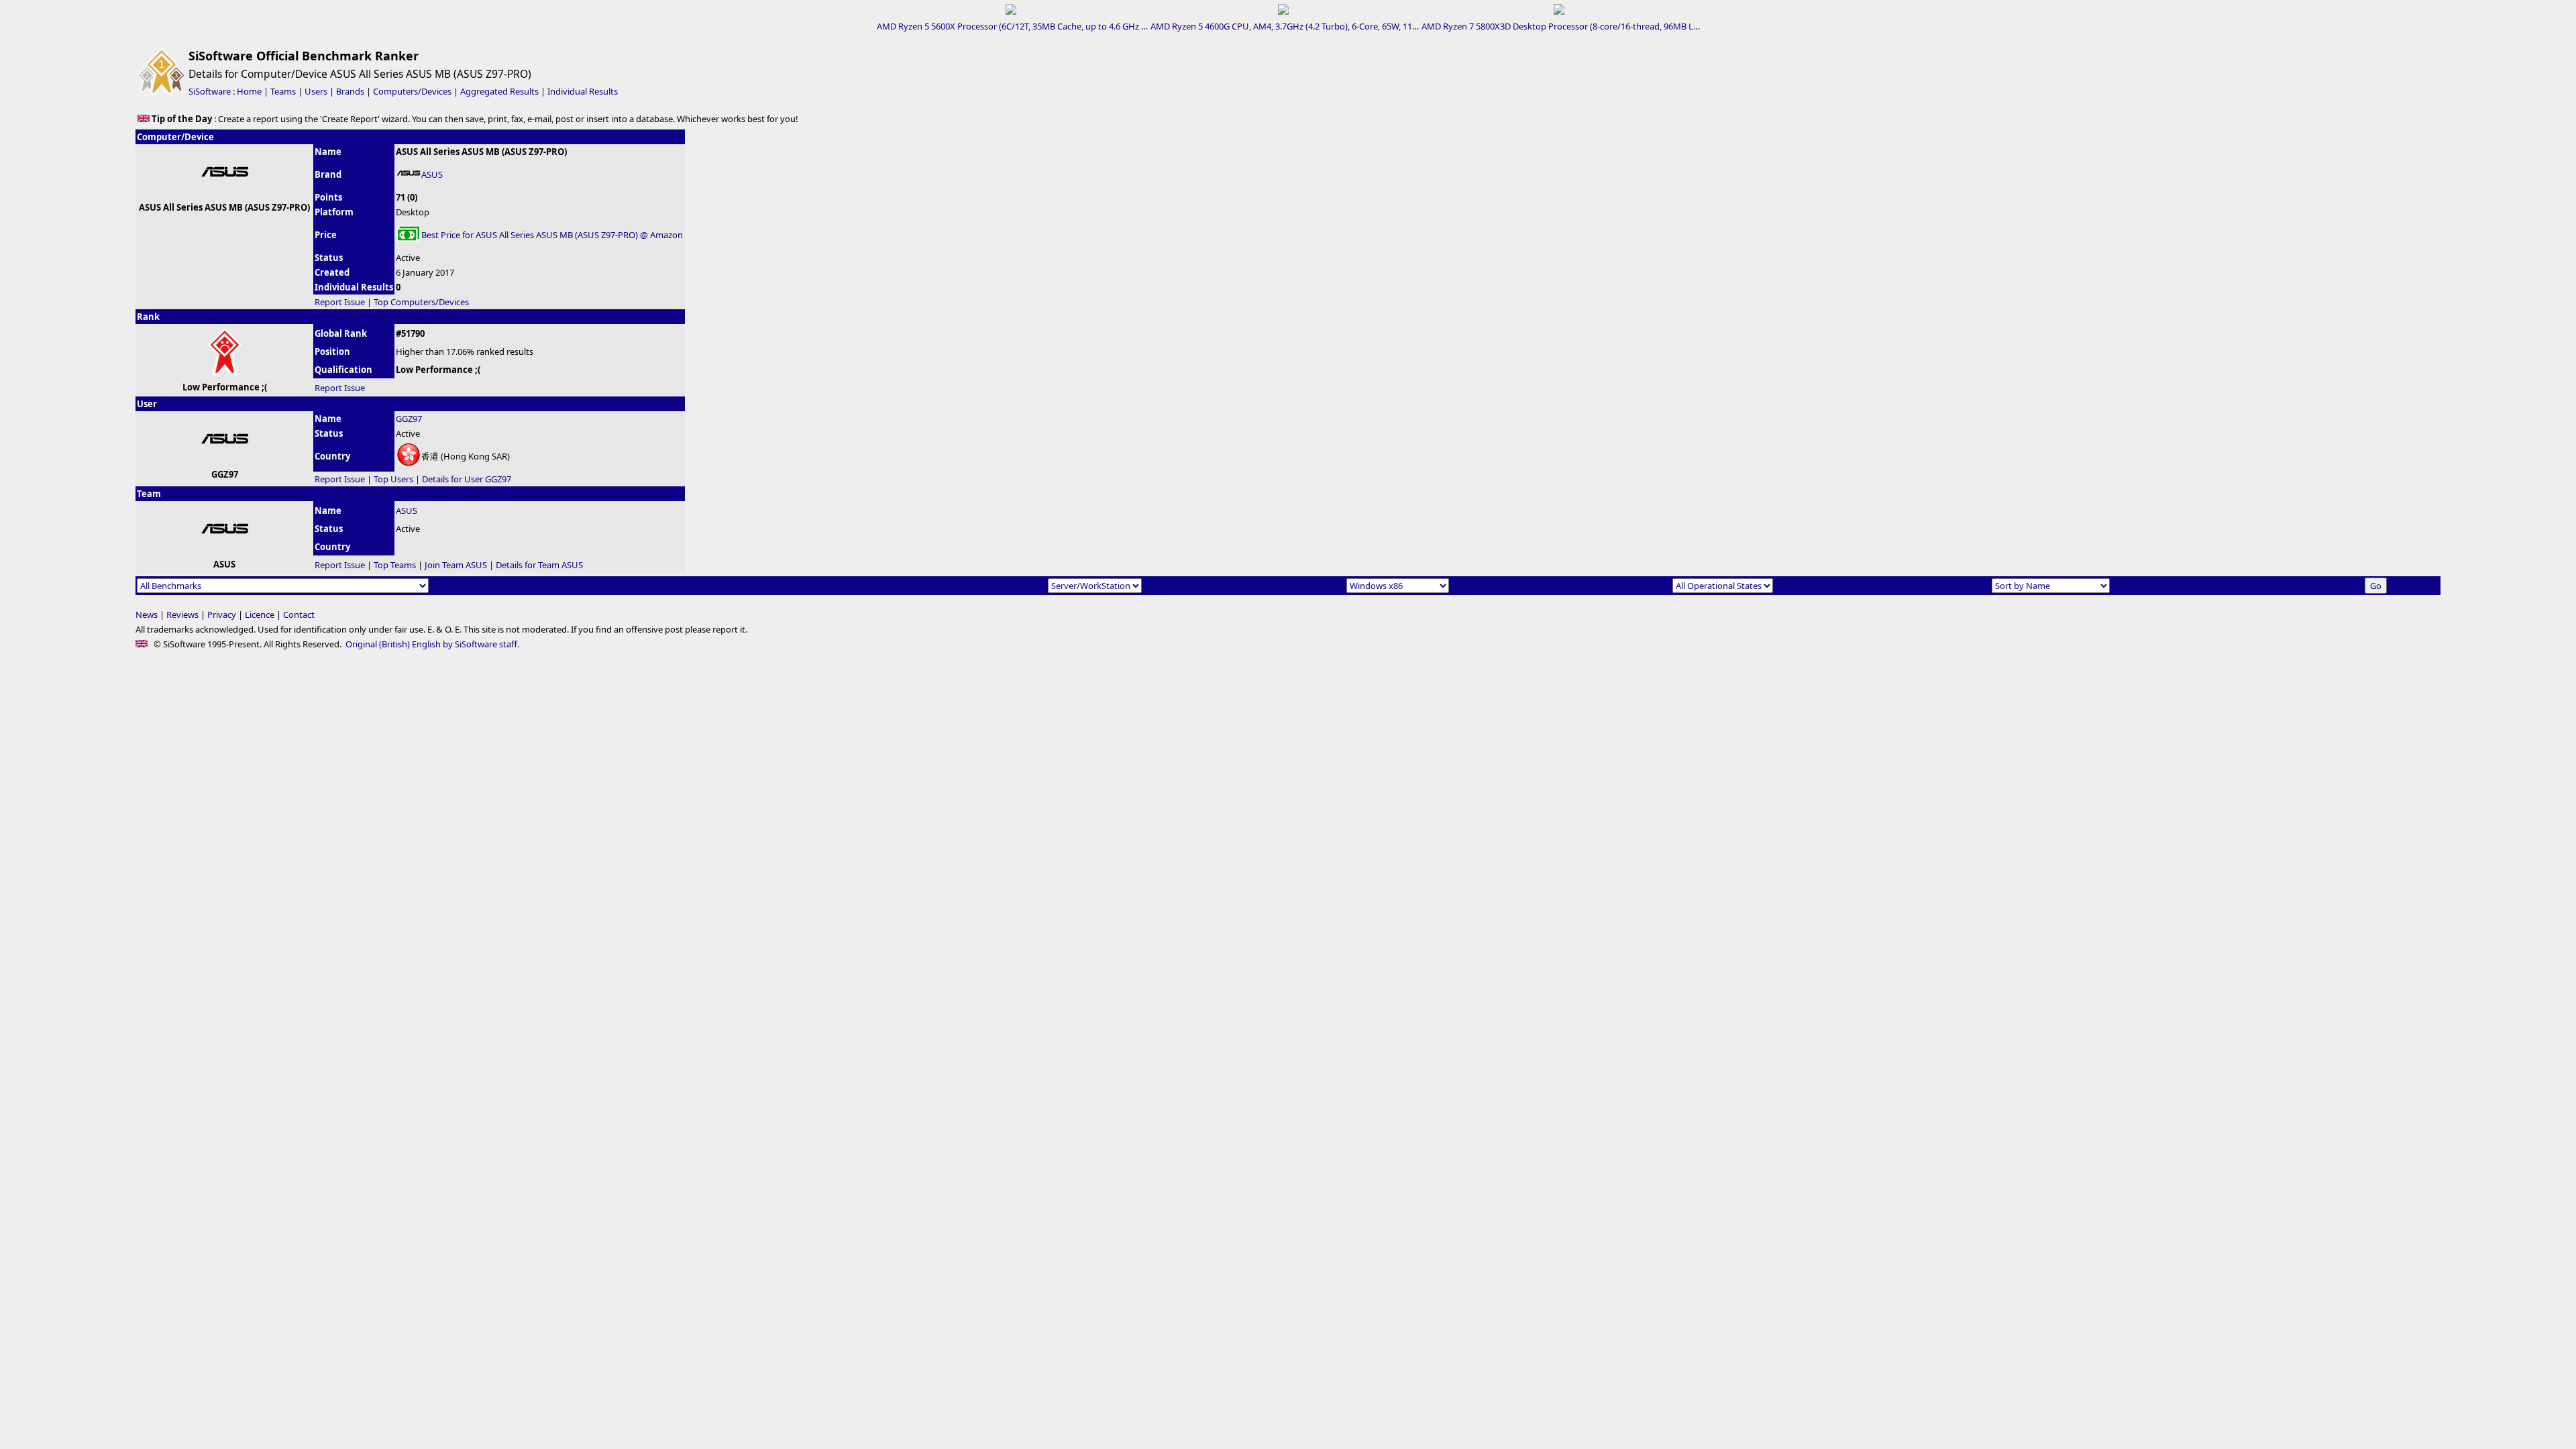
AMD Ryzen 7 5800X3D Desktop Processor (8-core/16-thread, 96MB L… (1561, 26)
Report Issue (340, 302)
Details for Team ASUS (539, 565)
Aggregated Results (499, 91)
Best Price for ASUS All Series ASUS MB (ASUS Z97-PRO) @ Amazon (552, 235)
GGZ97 (409, 419)
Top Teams (395, 565)
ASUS (432, 174)
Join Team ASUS (456, 565)
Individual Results (583, 91)
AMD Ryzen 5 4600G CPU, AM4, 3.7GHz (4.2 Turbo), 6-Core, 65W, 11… (1285, 26)
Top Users (393, 479)
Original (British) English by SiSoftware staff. (432, 644)
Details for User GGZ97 (467, 479)
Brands (350, 91)
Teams (283, 91)
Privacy (222, 614)
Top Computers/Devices (421, 302)
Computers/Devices (412, 91)
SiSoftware (210, 91)
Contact (299, 614)
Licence (260, 614)
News (147, 614)
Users (316, 91)
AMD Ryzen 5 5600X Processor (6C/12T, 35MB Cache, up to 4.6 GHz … (1012, 26)
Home (249, 91)
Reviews (182, 614)
